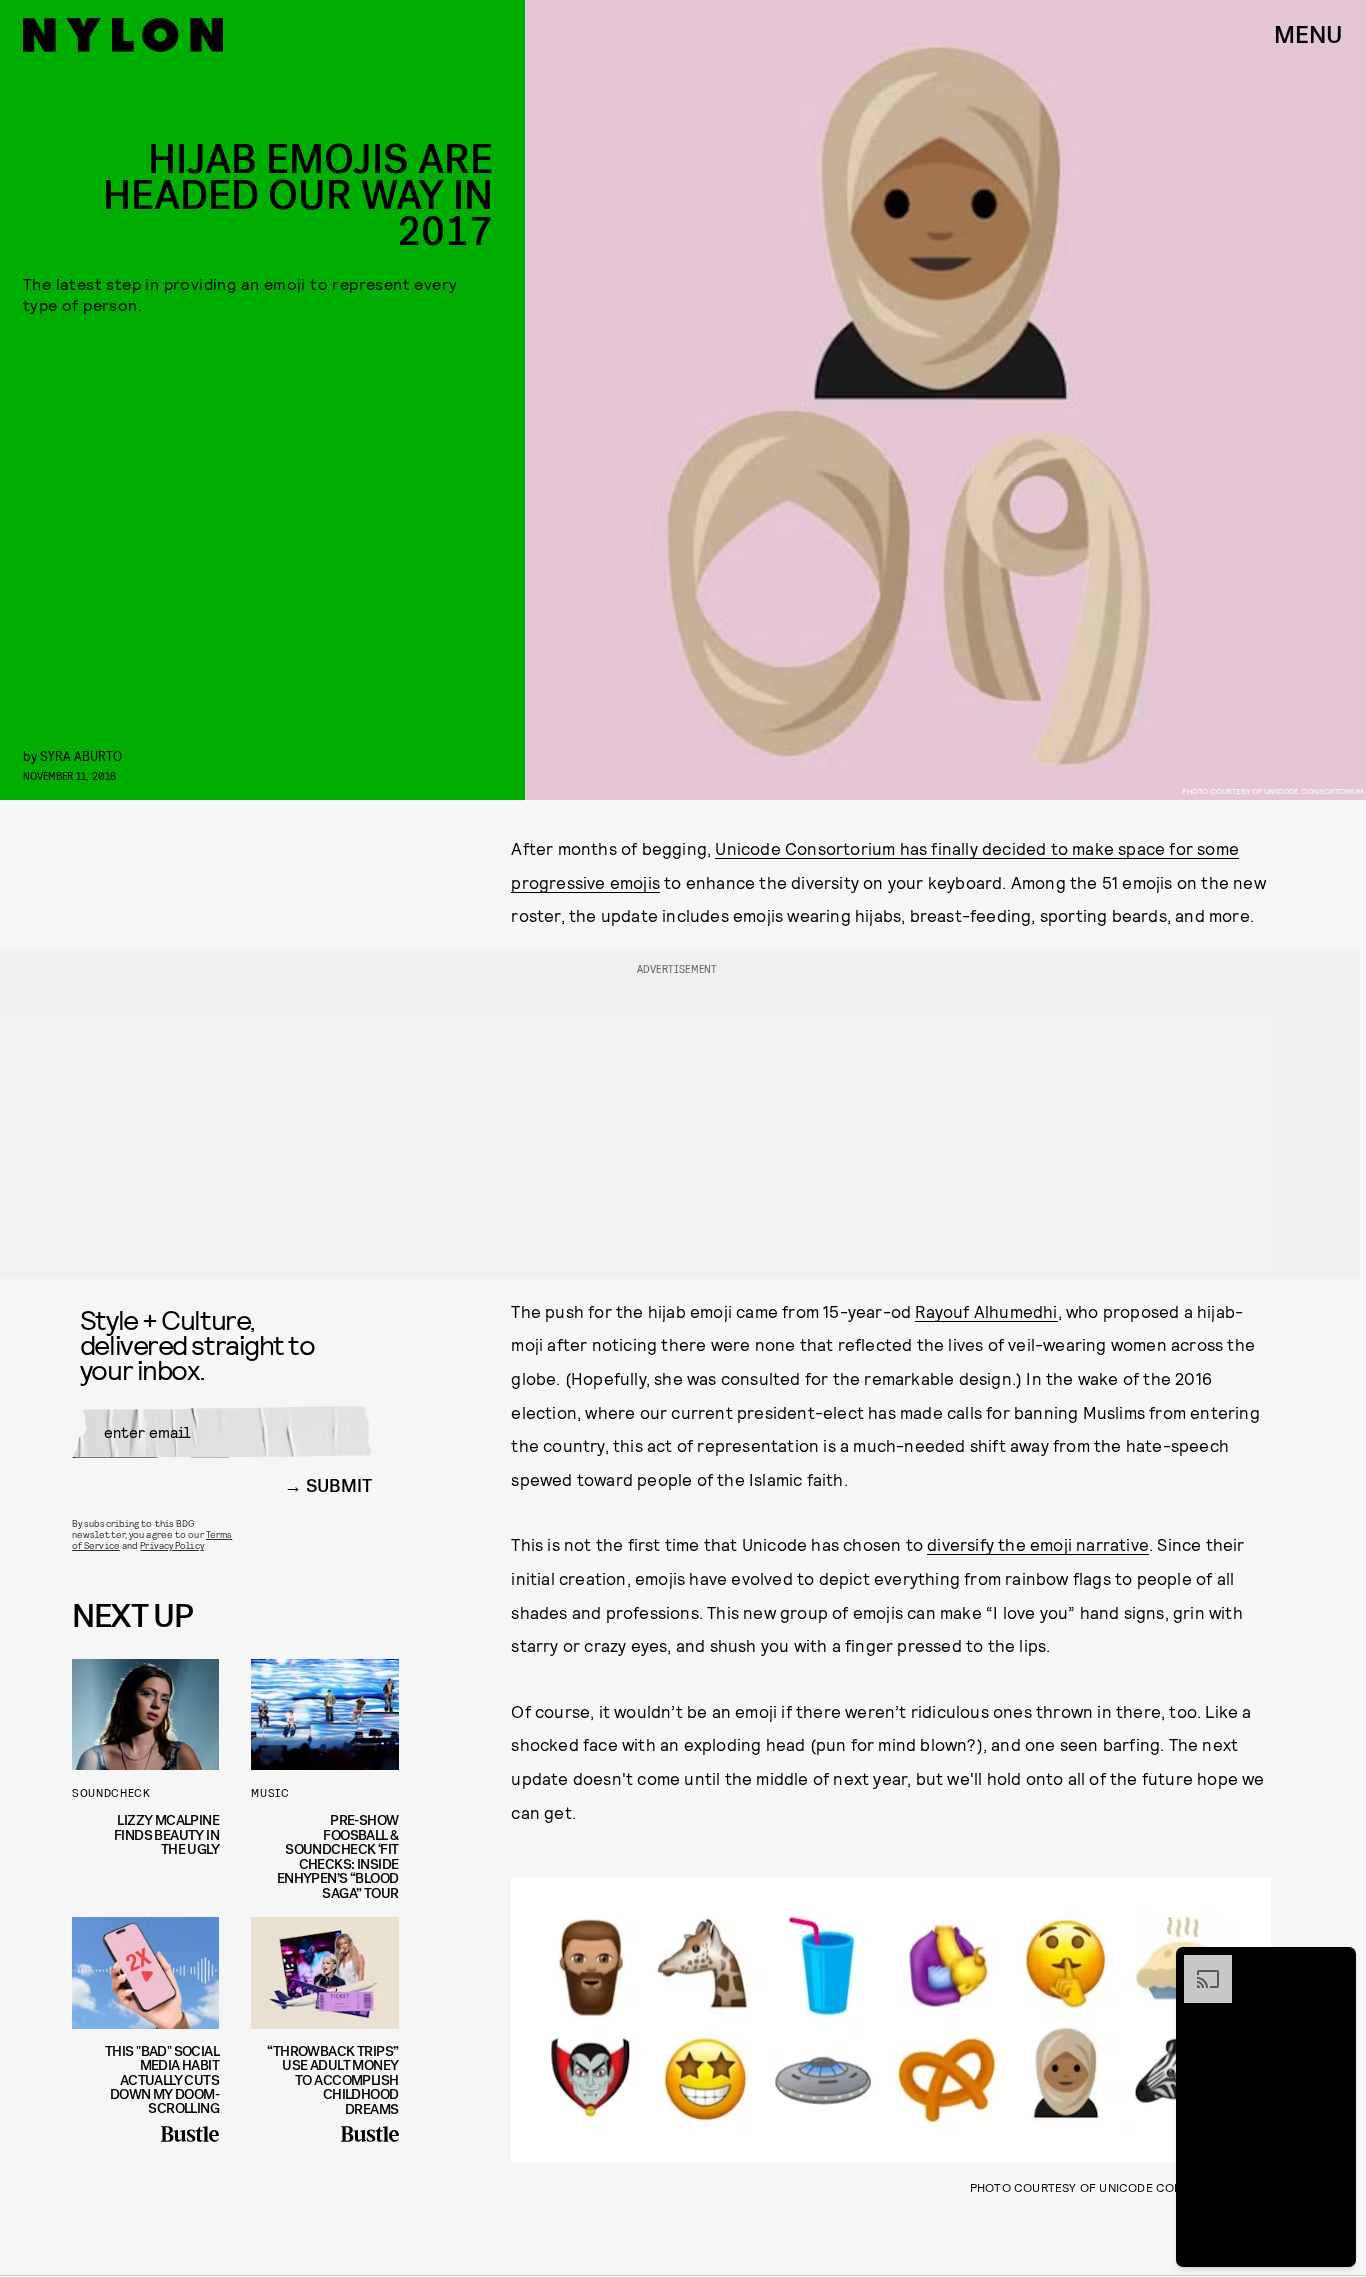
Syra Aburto (81, 755)
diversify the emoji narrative (1038, 1544)
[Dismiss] (1334, 1965)
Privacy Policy (171, 1545)
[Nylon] (123, 35)
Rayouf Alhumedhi (986, 1311)
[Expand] (1198, 1965)
